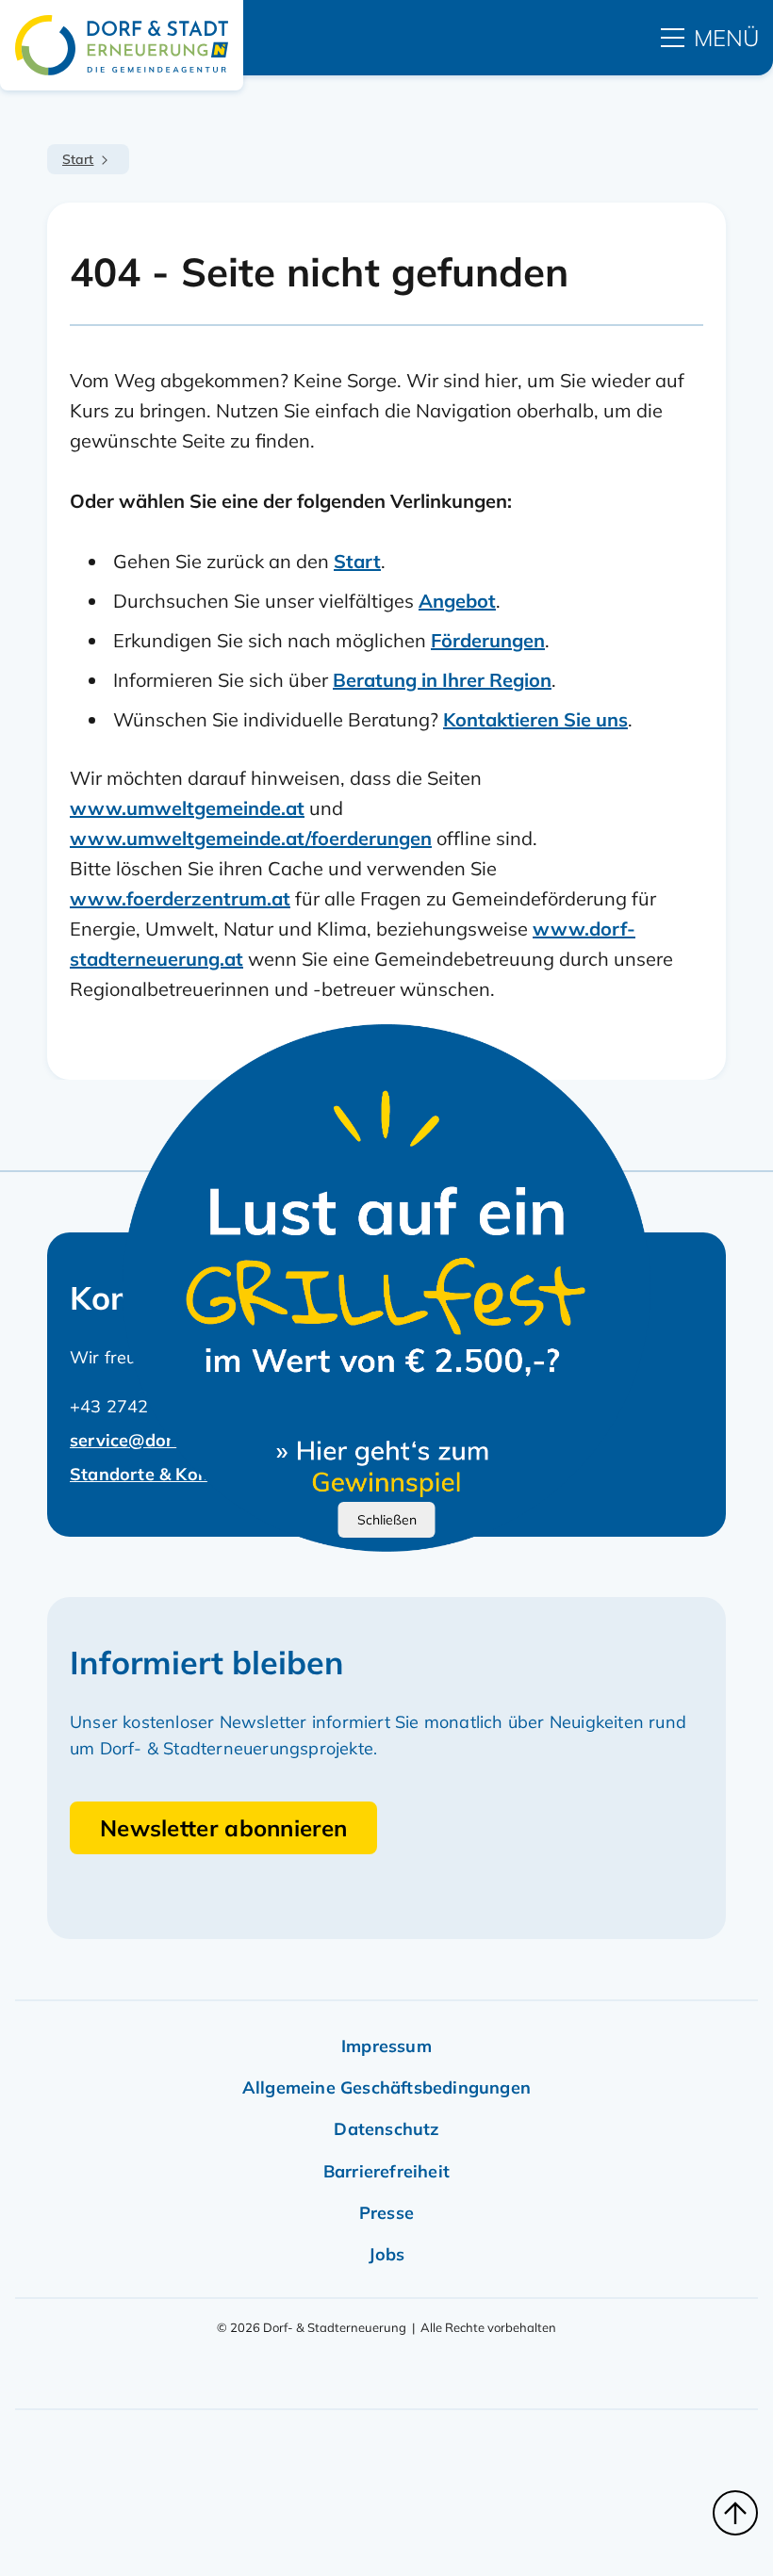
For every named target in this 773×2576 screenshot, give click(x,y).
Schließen (387, 1520)
